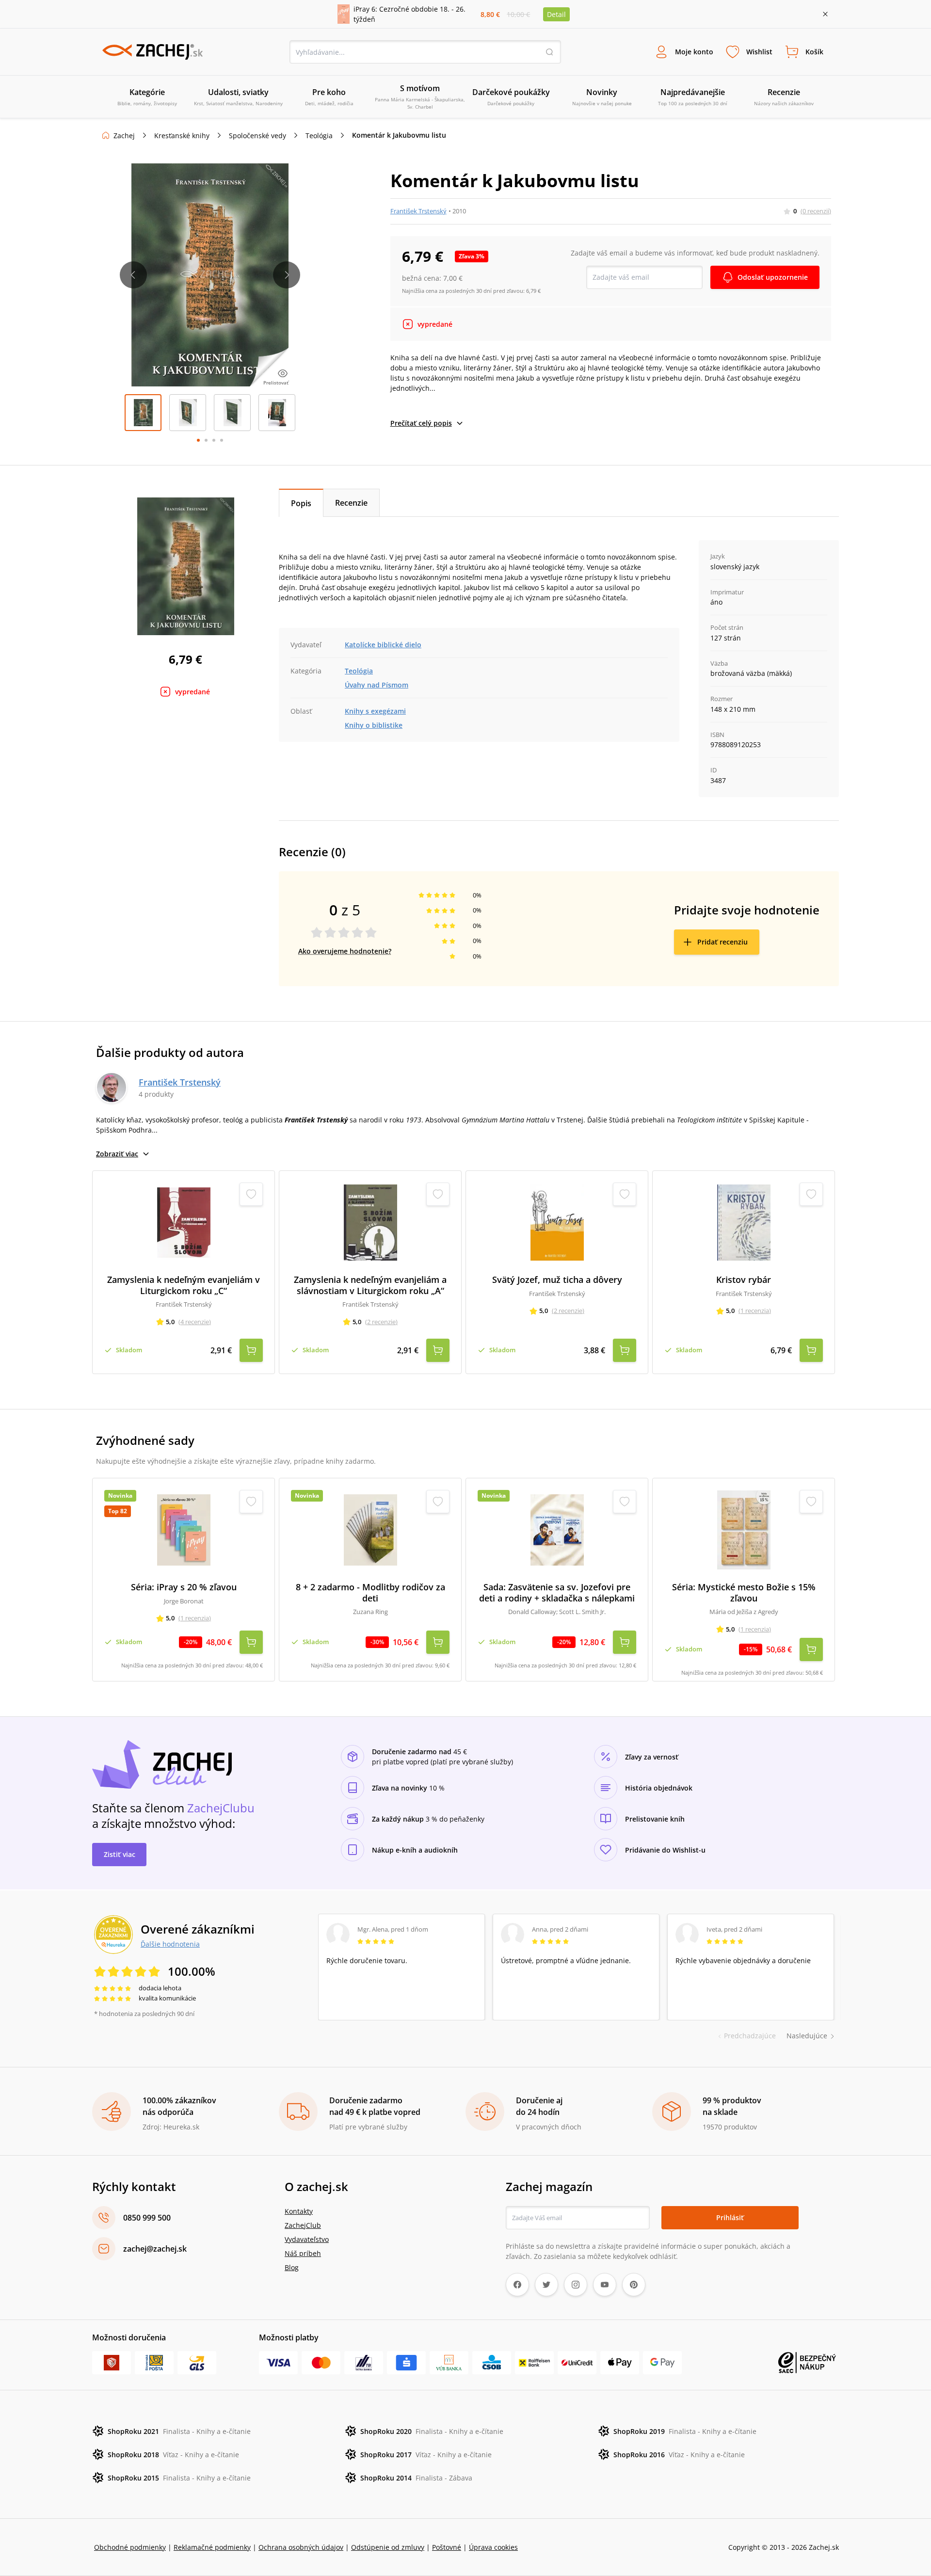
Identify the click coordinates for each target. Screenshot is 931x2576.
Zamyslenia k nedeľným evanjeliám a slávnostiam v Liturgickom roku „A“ (370, 1285)
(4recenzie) (195, 1322)
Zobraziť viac (117, 1154)
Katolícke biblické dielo (383, 645)
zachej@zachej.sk (155, 2249)
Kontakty (299, 2211)
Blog (292, 2267)
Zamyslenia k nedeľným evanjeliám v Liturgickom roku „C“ (184, 1285)
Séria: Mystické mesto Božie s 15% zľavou (744, 1592)
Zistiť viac (120, 1854)
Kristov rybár (744, 1280)
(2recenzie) (381, 1322)
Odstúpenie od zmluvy (388, 2547)
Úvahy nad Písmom (377, 685)
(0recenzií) (816, 211)
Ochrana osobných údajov (301, 2547)
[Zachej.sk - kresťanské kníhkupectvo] (152, 52)
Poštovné (447, 2547)
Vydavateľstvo (307, 2239)
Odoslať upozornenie (773, 277)
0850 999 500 (147, 2218)
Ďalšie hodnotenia (170, 1944)
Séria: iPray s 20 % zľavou (184, 1587)
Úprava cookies (493, 2547)
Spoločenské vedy (257, 136)
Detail (556, 14)
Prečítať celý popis (421, 423)
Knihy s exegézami (375, 711)
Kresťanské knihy (182, 136)
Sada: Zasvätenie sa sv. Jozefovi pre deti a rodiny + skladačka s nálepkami (557, 1592)
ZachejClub (303, 2225)
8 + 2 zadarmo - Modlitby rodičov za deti (370, 1592)
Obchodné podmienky (130, 2547)
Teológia (319, 136)
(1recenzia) (755, 1311)
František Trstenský (418, 211)
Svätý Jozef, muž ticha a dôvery (557, 1280)
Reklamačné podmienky (212, 2547)
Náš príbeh (303, 2253)
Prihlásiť (730, 2217)
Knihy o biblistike (374, 725)
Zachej (124, 136)
